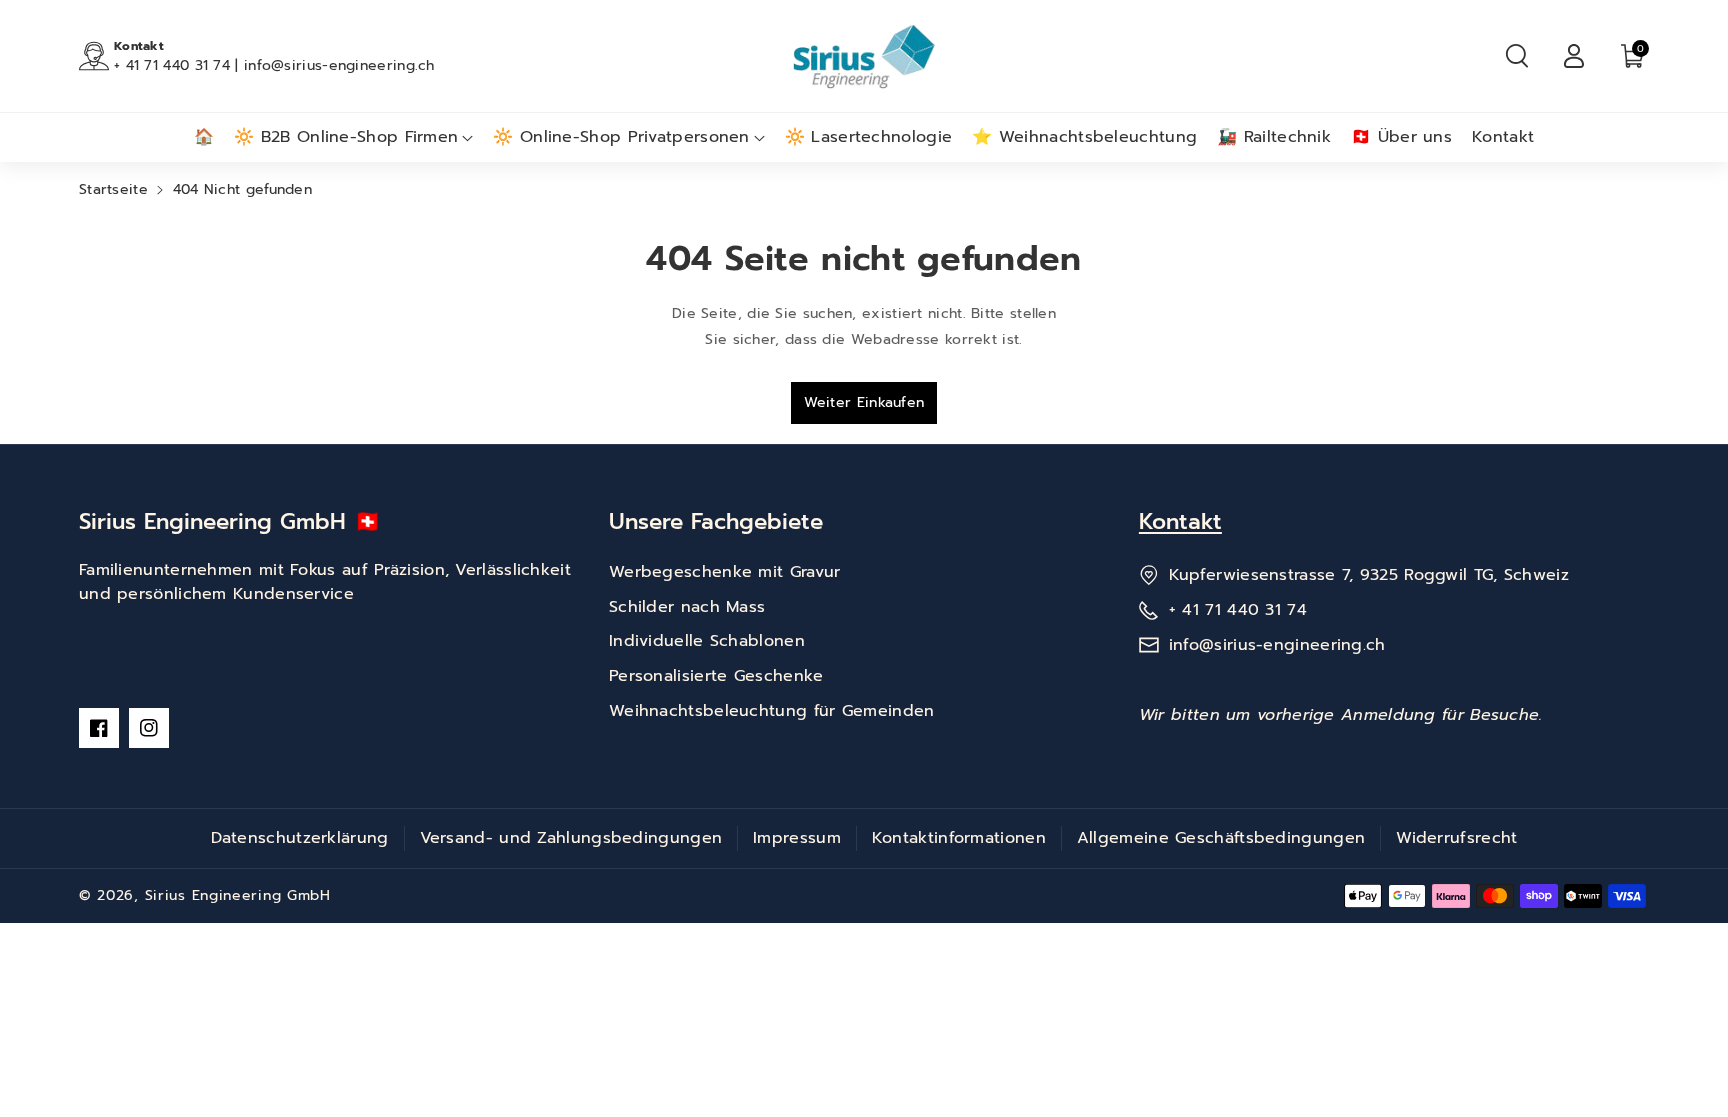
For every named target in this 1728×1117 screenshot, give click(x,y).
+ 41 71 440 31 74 (1238, 610)
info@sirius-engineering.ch (339, 65)
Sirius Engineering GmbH (238, 895)
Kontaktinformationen (959, 838)
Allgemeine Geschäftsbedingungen (1221, 838)
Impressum (797, 838)
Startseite (113, 189)
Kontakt (1180, 521)
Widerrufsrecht (1456, 838)
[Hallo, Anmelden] (1574, 56)
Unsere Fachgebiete (716, 521)
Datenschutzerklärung (300, 838)
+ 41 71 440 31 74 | (179, 65)
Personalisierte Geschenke (716, 676)
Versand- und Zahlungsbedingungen (571, 838)
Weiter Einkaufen (864, 402)
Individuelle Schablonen (707, 641)
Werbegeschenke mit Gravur (725, 572)
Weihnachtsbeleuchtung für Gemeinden (772, 711)
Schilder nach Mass (687, 607)
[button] (1517, 56)
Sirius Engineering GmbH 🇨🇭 (230, 521)
